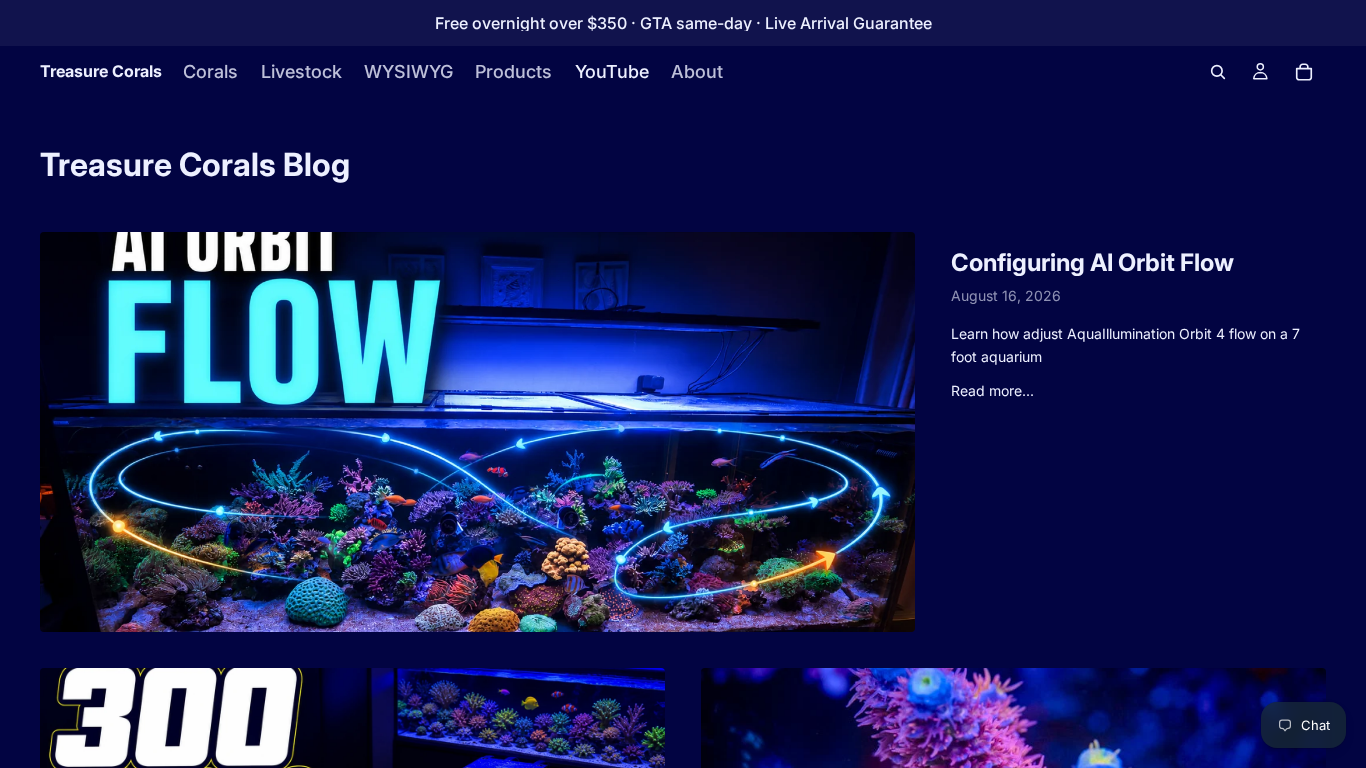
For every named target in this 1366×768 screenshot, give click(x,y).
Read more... (992, 390)
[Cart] (1304, 72)
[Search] (1218, 72)
